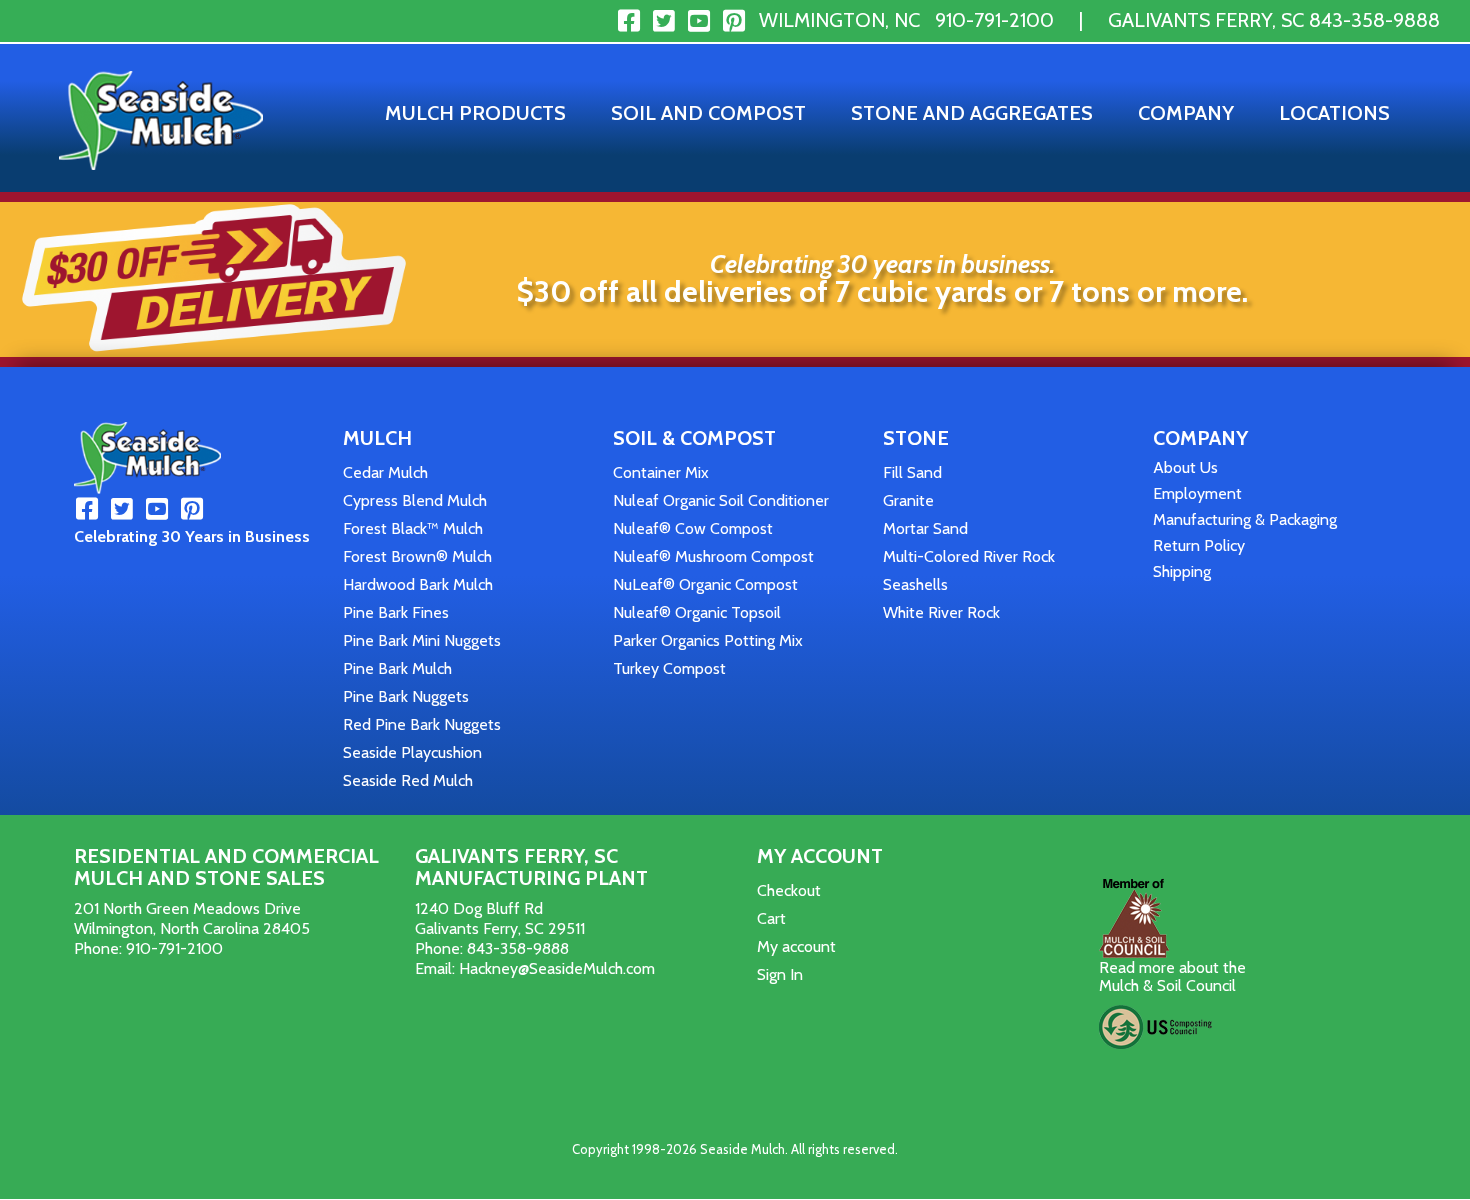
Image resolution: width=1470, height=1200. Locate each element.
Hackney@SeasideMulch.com (557, 968)
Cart (771, 918)
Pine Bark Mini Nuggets (422, 640)
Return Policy (1199, 545)
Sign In (780, 974)
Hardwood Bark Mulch (418, 584)
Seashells (915, 584)
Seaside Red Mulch (408, 780)
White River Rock (941, 612)
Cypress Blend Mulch (415, 500)
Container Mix (661, 472)
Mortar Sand (925, 528)
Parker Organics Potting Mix (708, 640)
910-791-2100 (994, 20)
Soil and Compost (708, 113)
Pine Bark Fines (396, 612)
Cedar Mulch (385, 472)
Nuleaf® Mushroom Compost (713, 556)
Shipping (1182, 571)
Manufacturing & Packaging (1245, 519)
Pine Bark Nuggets (406, 696)
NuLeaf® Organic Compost (705, 584)
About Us (1185, 467)
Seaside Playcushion (412, 752)
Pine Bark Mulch (397, 668)
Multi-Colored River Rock (969, 556)
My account (796, 946)
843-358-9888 (1374, 20)
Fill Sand (912, 472)
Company (1186, 113)
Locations (1334, 113)
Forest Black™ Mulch (413, 528)
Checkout (789, 890)
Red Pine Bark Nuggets (422, 724)
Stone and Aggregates (972, 113)
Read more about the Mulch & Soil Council (1172, 976)
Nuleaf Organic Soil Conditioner (721, 500)
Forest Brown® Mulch (417, 556)
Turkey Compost (669, 668)
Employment (1197, 493)
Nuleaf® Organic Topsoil (697, 612)
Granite (908, 500)
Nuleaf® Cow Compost (693, 528)
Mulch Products (475, 113)
